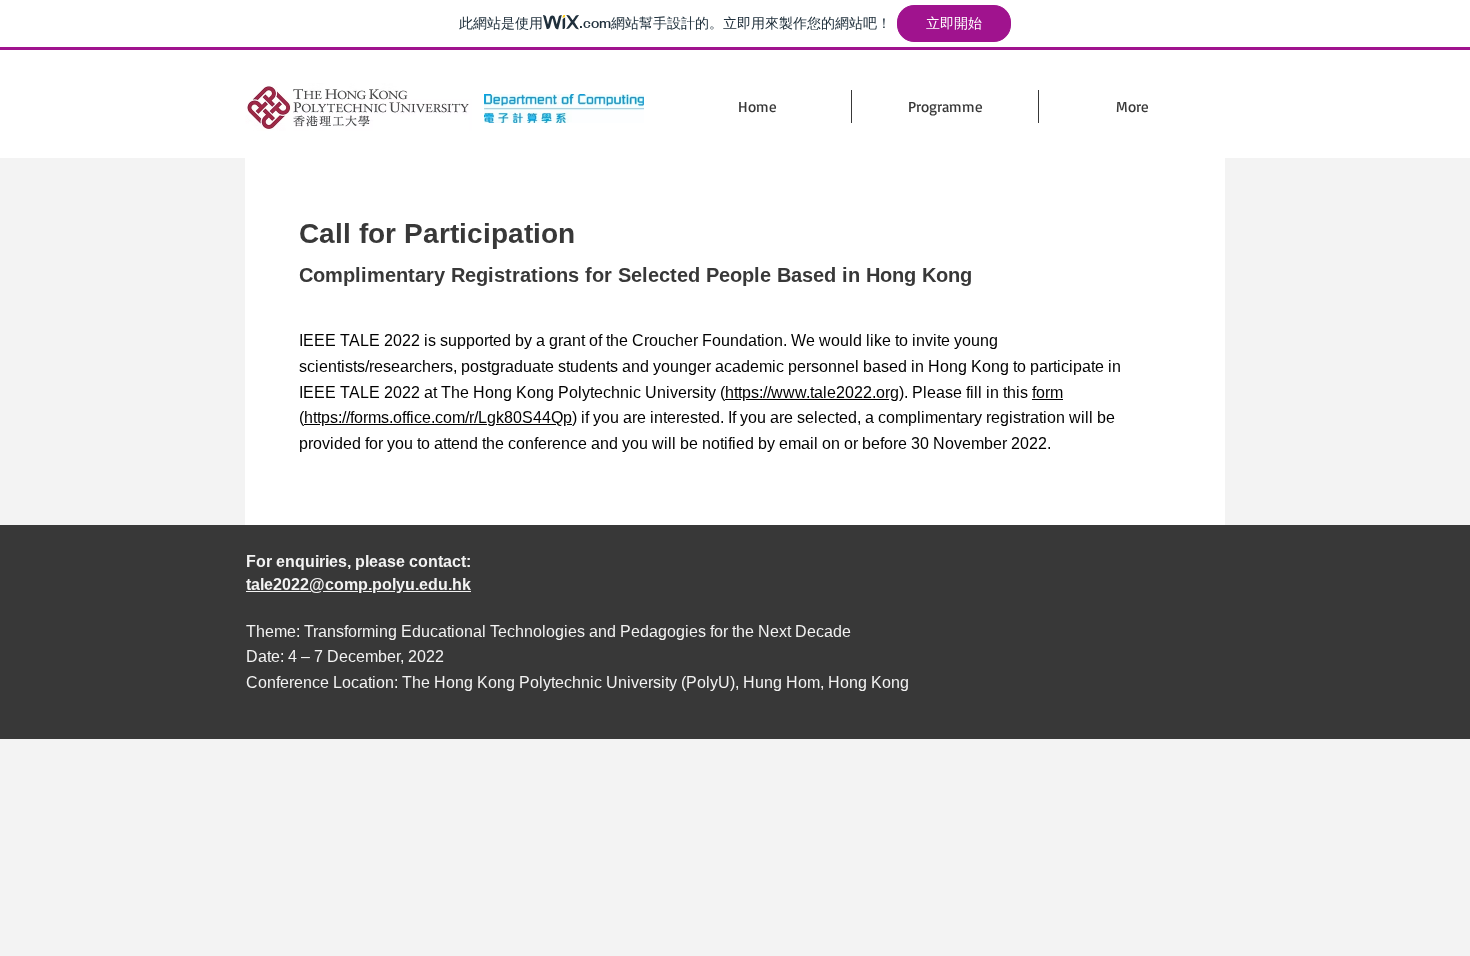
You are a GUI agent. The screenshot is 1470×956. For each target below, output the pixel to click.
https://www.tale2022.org (812, 392)
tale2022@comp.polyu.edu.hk (358, 584)
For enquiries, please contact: (358, 561)
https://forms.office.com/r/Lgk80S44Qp (438, 417)
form (1047, 392)
